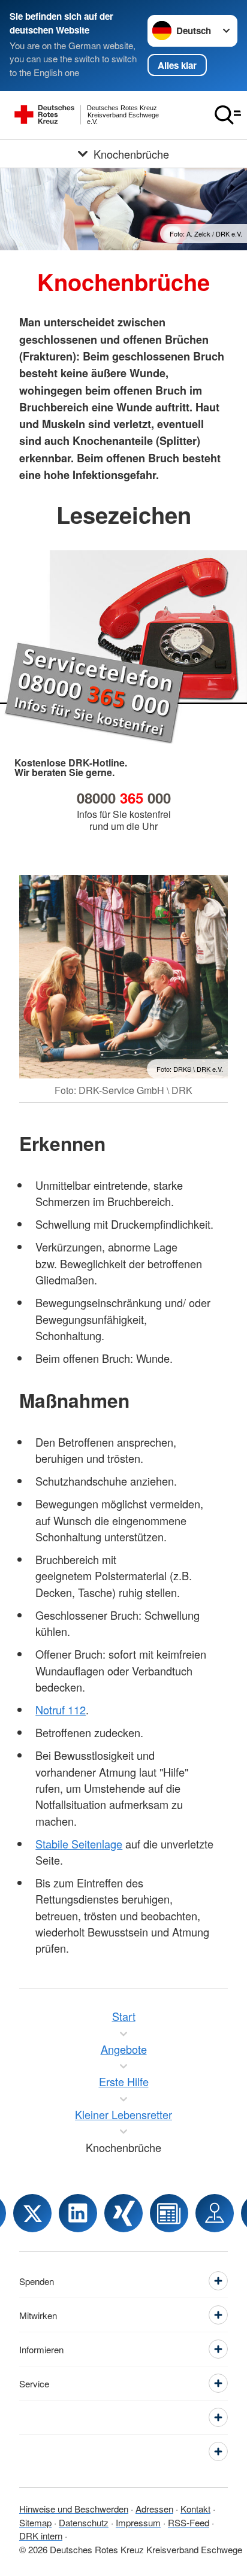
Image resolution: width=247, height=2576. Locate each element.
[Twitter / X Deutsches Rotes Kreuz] (32, 2213)
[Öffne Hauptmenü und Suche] (228, 115)
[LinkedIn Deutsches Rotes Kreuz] (78, 2213)
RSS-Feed (189, 2522)
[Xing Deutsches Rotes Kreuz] (123, 2213)
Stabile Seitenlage (79, 1844)
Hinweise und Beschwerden (74, 2509)
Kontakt (195, 2509)
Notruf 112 (61, 1710)
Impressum (138, 2522)
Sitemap (35, 2522)
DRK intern (41, 2536)
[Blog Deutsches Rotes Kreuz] (169, 2213)
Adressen (154, 2509)
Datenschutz (84, 2522)
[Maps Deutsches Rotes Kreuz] (215, 2213)
